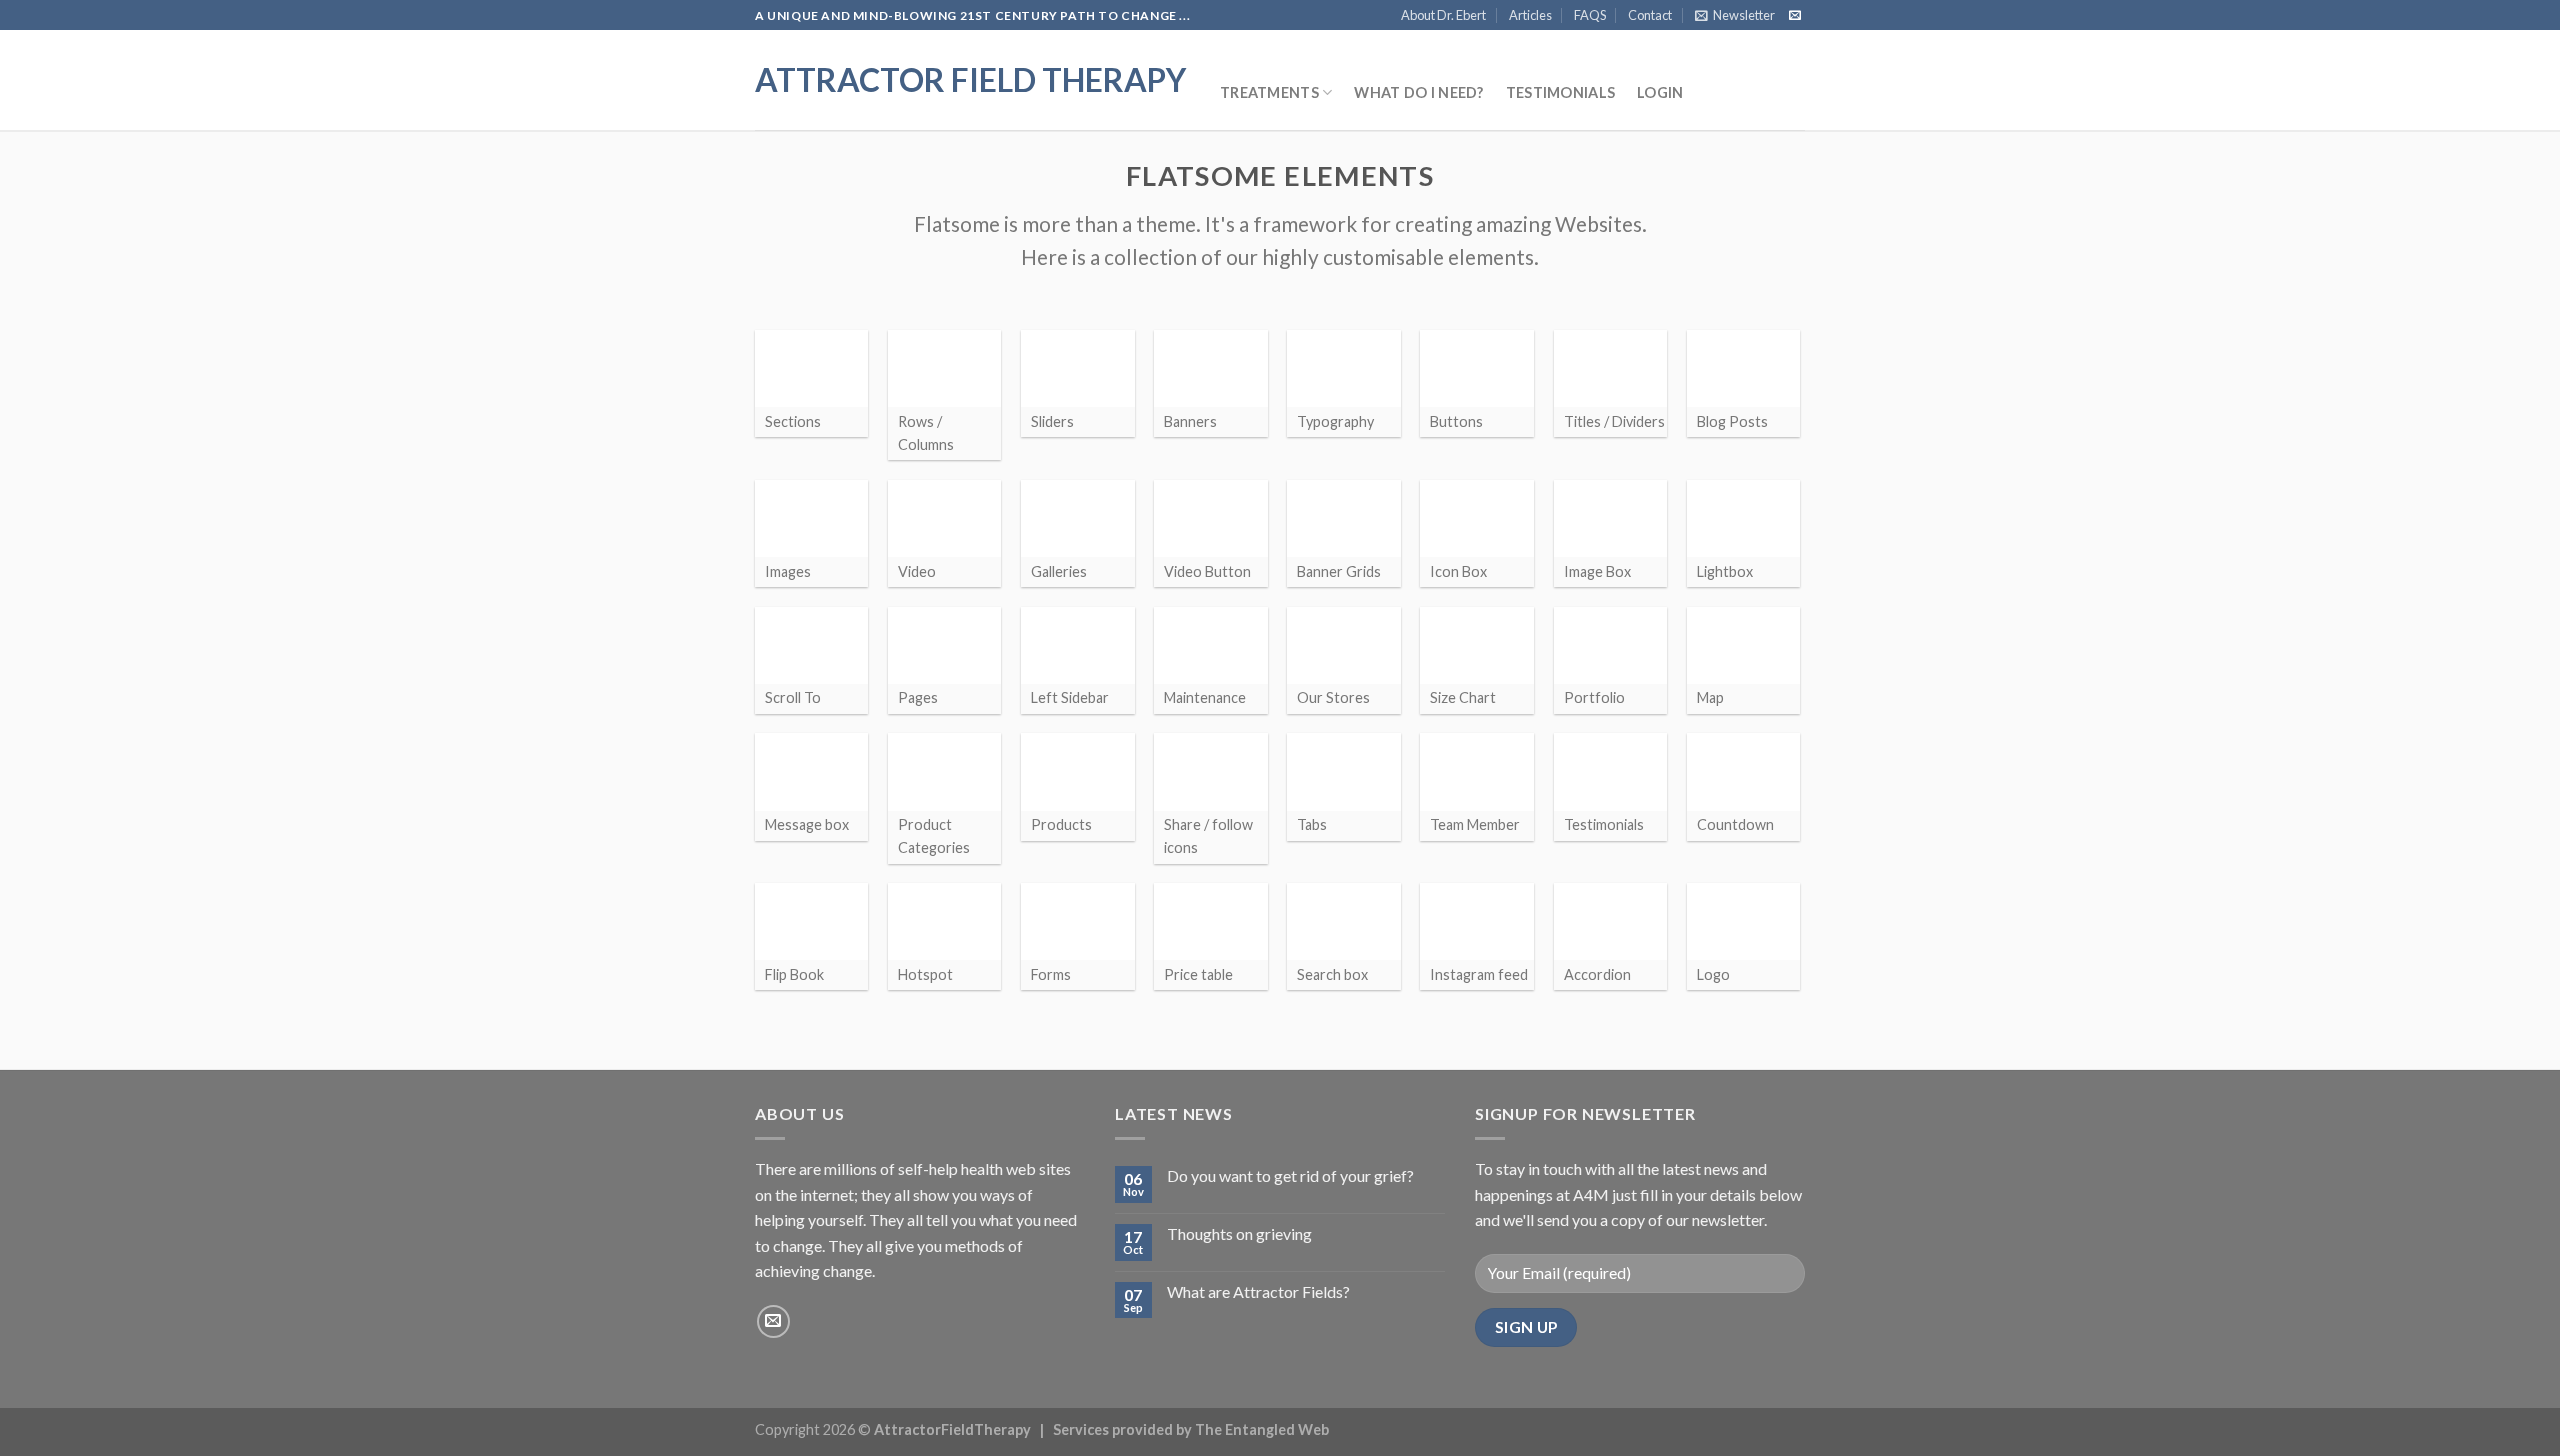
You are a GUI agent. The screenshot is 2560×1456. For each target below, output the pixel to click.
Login (1660, 92)
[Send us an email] (1795, 16)
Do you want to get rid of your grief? (1290, 1175)
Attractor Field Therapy (970, 80)
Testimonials (1560, 92)
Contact (1650, 15)
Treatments (1269, 92)
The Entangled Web (1262, 1429)
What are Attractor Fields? (1258, 1291)
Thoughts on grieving (1239, 1233)
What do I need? (1418, 92)
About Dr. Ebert (1443, 15)
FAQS (1590, 15)
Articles (1530, 15)
